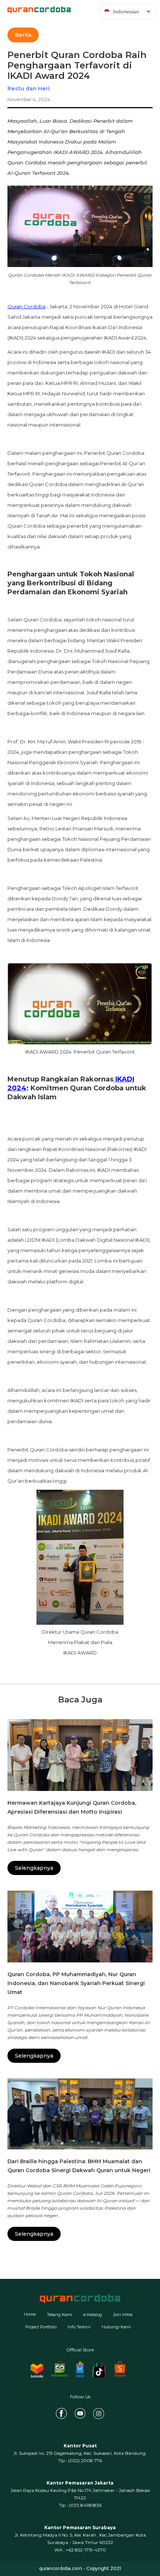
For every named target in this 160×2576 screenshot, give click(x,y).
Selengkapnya (34, 1868)
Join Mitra (123, 2315)
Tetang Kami (60, 2315)
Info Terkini (79, 2327)
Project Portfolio (41, 2327)
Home (30, 2314)
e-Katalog (93, 2315)
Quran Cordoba (26, 306)
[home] (35, 10)
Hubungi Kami (116, 2327)
